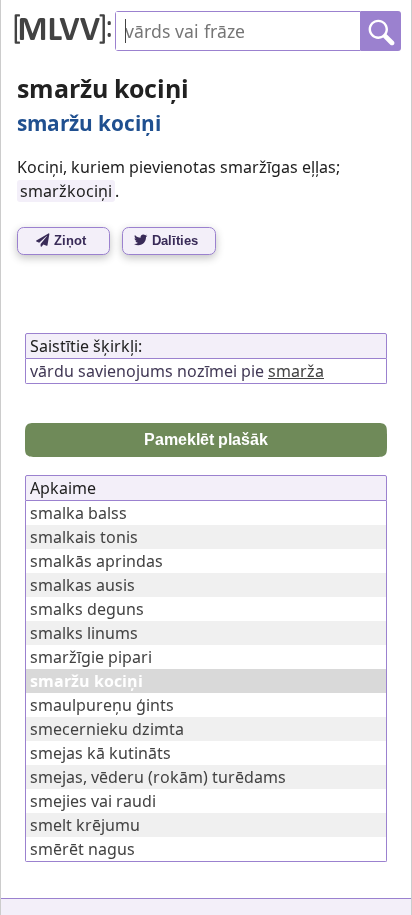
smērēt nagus (82, 849)
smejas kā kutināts (100, 753)
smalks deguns (87, 609)
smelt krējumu (85, 825)
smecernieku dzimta (107, 729)
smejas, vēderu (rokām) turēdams (158, 777)
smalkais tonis (84, 537)
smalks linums (84, 633)
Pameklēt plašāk (206, 439)
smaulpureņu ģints (102, 705)
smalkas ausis (82, 585)
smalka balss (78, 513)
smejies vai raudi (93, 801)
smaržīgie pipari (91, 657)
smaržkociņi (66, 191)
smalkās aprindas (96, 561)
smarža (296, 371)
